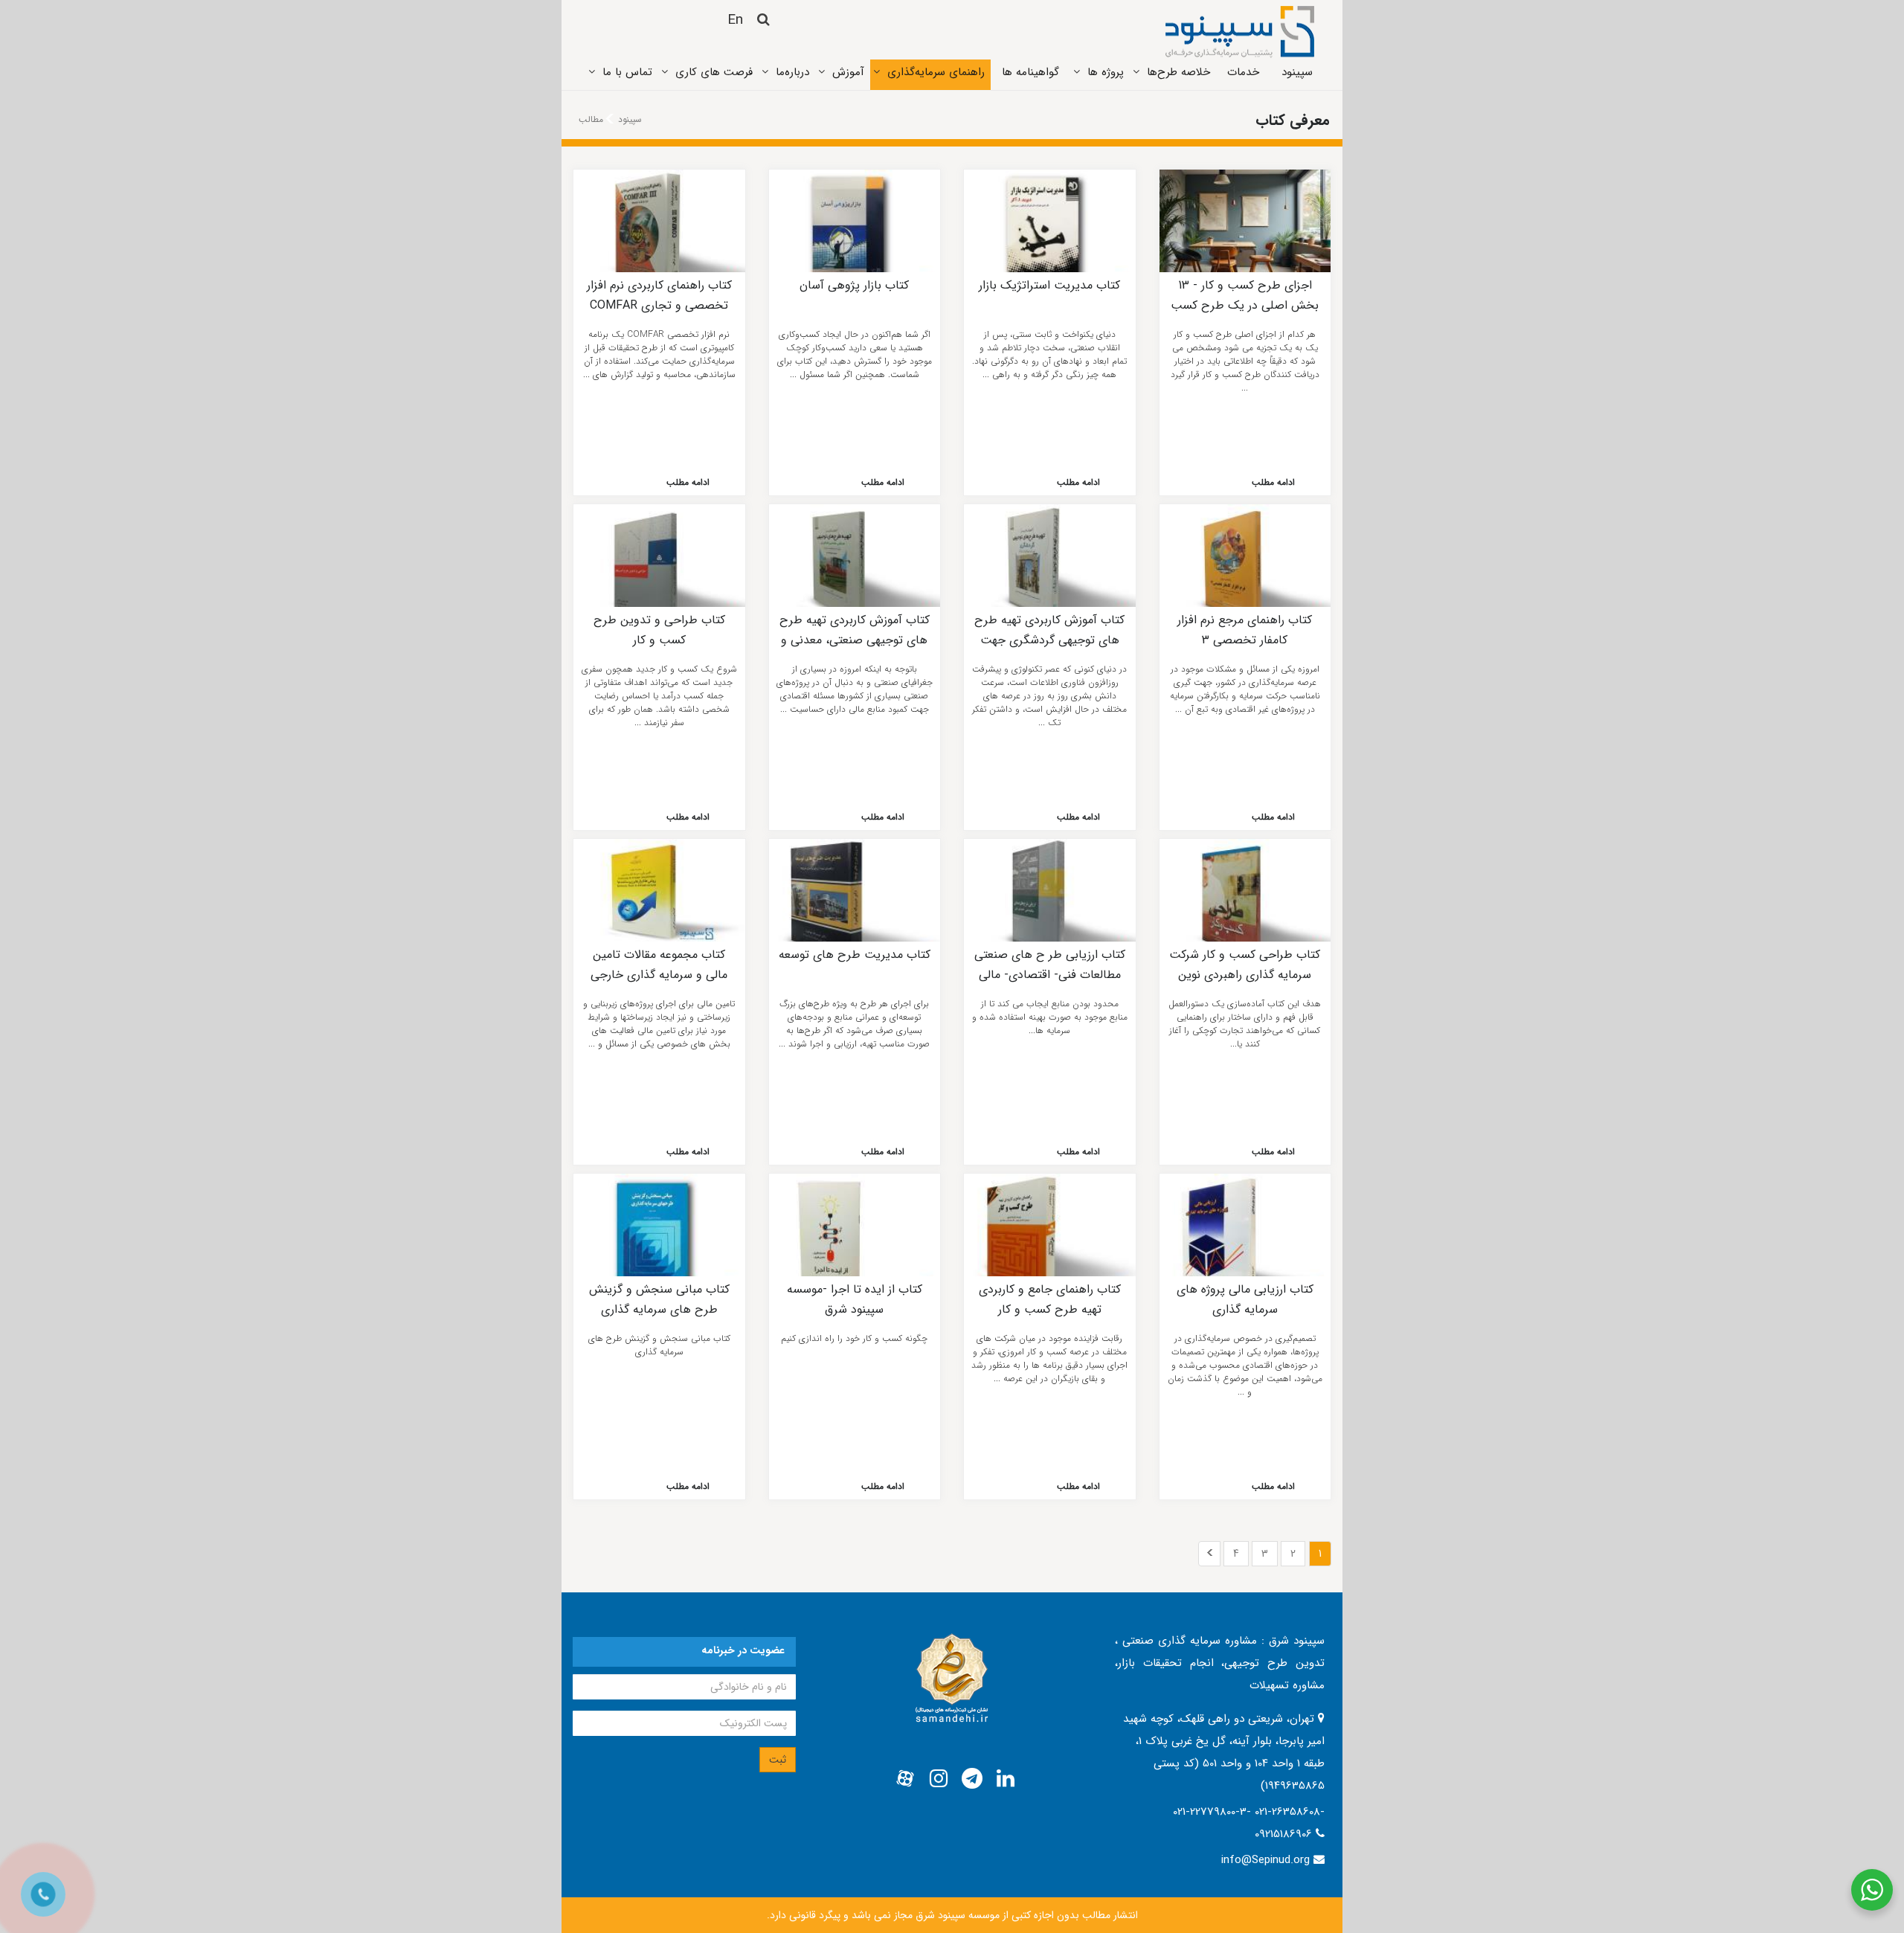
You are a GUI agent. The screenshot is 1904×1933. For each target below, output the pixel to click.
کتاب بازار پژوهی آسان (854, 285)
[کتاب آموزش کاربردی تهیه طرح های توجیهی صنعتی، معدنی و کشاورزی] (855, 556)
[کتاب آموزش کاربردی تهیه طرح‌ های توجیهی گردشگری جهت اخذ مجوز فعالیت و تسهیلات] (1050, 556)
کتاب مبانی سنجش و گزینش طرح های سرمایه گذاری (659, 1299)
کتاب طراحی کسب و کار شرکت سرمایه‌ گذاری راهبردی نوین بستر (1245, 974)
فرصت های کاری (714, 72)
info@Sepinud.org (1265, 1860)
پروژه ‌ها (1106, 72)
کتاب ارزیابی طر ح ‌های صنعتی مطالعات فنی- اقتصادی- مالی (1050, 964)
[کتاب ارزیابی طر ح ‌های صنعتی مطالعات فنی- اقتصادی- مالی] (1050, 890)
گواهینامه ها (1030, 72)
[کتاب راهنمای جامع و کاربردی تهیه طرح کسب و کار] (1050, 1225)
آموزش (848, 72)
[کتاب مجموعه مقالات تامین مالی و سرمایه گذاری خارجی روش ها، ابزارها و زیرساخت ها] (659, 890)
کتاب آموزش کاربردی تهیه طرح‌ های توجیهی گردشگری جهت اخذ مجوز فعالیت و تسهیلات (1049, 640)
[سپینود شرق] (1240, 31)
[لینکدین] (1006, 1779)
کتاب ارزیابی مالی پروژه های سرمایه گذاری (1245, 1299)
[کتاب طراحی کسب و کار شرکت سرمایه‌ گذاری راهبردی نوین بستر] (1245, 890)
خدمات (1243, 72)
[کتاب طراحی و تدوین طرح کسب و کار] (659, 556)
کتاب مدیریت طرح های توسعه (855, 955)
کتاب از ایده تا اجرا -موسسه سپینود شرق (855, 1299)
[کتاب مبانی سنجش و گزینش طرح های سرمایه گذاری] (659, 1225)
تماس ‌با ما (627, 72)
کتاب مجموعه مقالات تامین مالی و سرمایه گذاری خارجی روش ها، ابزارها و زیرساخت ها (659, 974)
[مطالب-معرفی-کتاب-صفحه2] (1209, 1554)
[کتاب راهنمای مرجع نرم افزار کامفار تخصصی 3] (1245, 556)
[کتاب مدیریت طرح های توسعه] (855, 890)
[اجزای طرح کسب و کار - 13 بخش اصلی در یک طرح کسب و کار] (1245, 221)
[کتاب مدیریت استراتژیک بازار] (1050, 221)
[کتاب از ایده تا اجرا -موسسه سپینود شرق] (855, 1225)
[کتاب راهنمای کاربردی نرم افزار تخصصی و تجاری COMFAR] (659, 221)
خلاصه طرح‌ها (1178, 72)
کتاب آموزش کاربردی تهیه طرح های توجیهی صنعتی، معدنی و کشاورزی (855, 640)
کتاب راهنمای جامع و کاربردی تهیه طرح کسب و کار (1050, 1299)
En (735, 20)
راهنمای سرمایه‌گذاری (936, 72)
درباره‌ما (792, 72)
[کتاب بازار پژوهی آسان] (855, 221)
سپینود (1297, 72)
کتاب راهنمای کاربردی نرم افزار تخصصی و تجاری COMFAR (659, 295)
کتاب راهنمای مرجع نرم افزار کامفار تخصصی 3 (1245, 630)
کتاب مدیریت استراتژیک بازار (1049, 285)
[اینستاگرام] (939, 1779)
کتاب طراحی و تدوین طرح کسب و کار (659, 630)
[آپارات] (905, 1779)
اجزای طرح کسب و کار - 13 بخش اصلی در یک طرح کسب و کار (1245, 305)
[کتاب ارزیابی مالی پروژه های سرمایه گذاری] (1245, 1225)
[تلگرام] (972, 1779)
